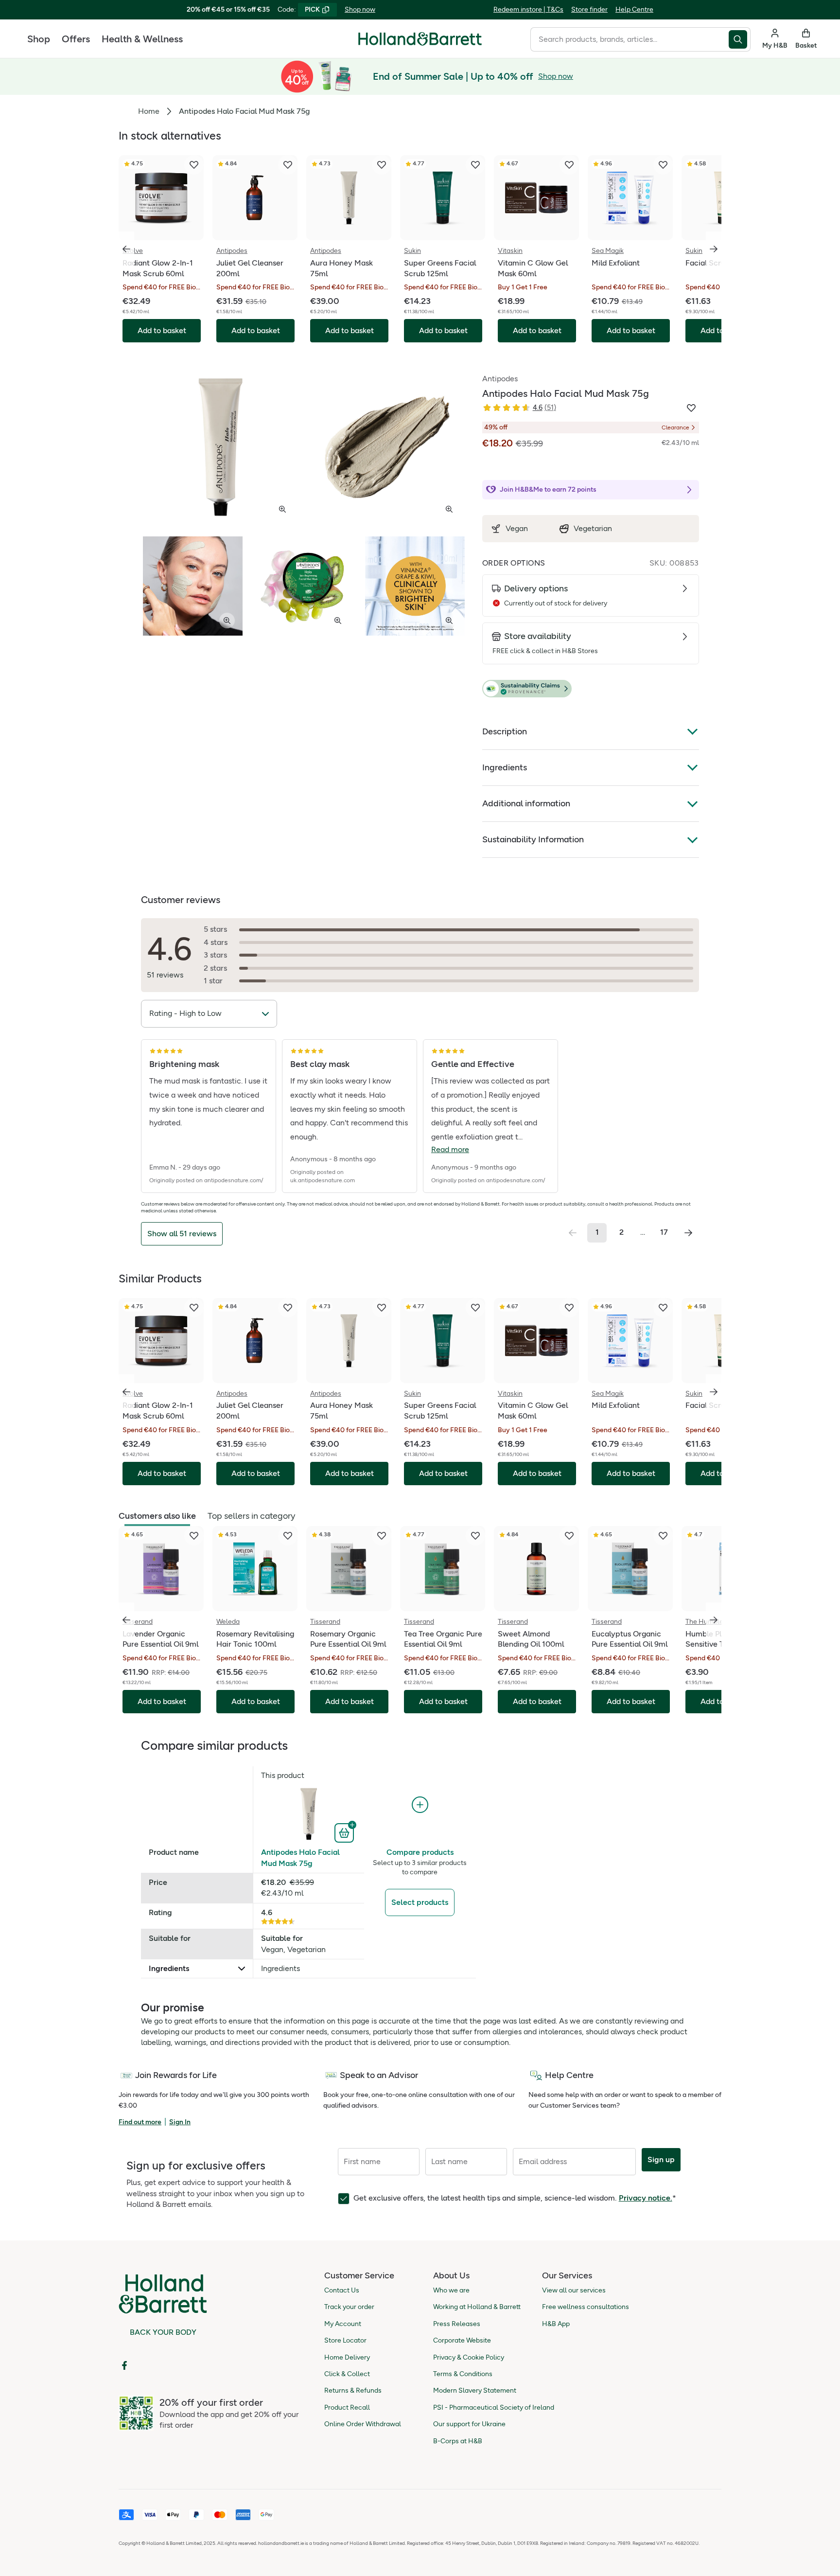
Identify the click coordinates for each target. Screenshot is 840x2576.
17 (664, 1232)
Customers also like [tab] (157, 1516)
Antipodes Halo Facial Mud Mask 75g (300, 1857)
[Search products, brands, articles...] (740, 39)
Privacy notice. (646, 2198)
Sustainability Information (533, 839)
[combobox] (630, 39)
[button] (591, 689)
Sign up (661, 2159)
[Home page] (420, 39)
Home (149, 111)
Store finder (589, 9)
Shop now (360, 9)
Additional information (526, 803)
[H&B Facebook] (124, 2365)
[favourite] (194, 165)
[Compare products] (420, 1805)
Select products (420, 1902)
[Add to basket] (345, 1832)
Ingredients (505, 767)
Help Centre (634, 9)
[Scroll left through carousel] (126, 249)
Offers (76, 39)
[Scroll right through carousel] (714, 249)
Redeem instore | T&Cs (528, 9)
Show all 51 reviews (182, 1234)
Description (505, 731)
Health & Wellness (142, 39)
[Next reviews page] (688, 1233)
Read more (450, 1149)
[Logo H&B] (420, 43)
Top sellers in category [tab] (251, 1516)
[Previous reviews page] (573, 1233)
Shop (39, 39)
